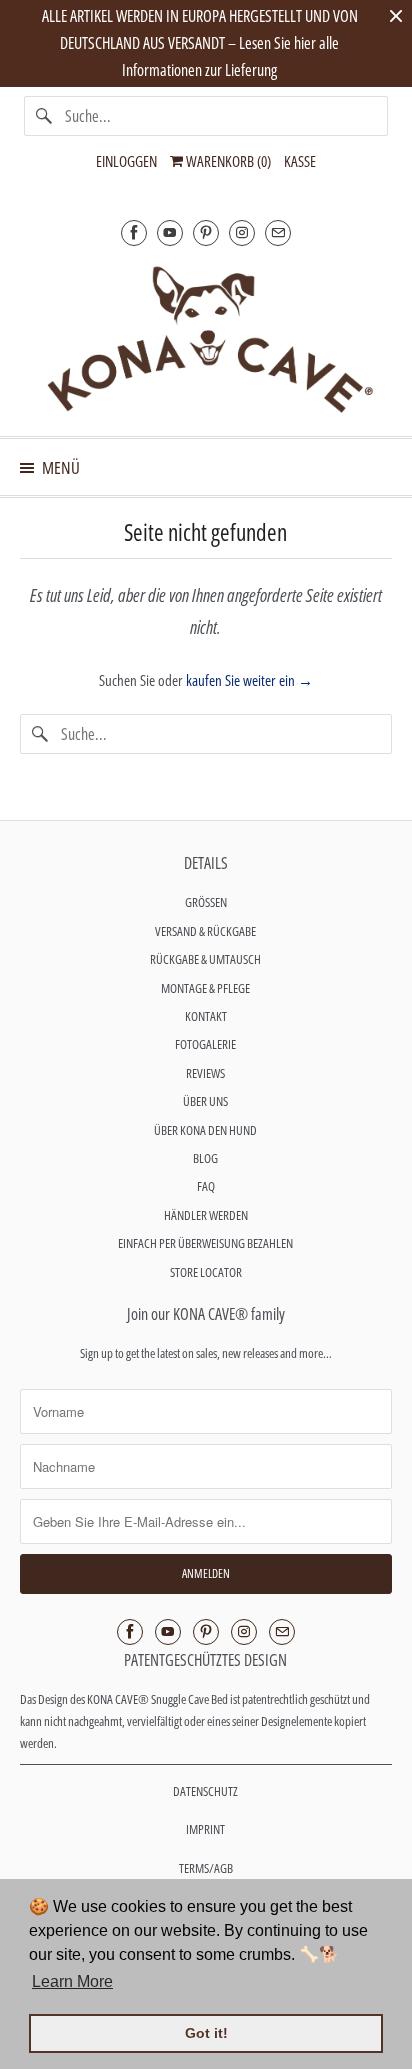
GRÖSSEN (206, 902)
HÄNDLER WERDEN (206, 1215)
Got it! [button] (206, 2033)
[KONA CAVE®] (205, 338)
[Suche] (44, 116)
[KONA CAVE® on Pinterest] (206, 232)
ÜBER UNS (205, 1101)
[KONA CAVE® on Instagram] (242, 232)
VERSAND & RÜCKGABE (205, 931)
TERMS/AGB (206, 1868)
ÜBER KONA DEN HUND (205, 1130)
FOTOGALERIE (205, 1044)
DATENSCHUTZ (205, 1791)
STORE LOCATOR (206, 1272)
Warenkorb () (227, 161)
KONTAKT (206, 1016)
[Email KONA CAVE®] (278, 232)
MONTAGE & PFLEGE (205, 988)
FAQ (206, 1186)
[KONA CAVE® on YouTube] (170, 232)
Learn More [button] (72, 1981)
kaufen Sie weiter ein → (249, 680)
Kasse (300, 161)
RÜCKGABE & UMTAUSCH (205, 959)
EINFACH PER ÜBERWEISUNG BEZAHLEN (205, 1243)
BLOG (205, 1158)
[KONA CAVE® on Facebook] (134, 232)
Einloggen (126, 161)
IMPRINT (205, 1829)
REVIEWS (205, 1073)
